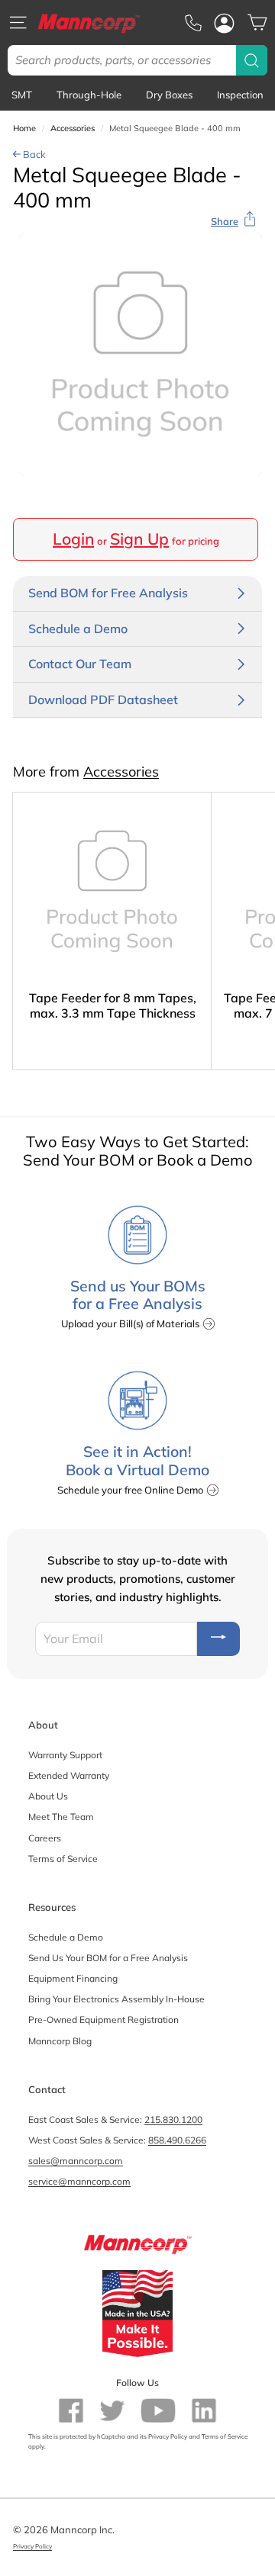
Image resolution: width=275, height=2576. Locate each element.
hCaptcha (111, 2436)
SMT (22, 95)
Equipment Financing (73, 1978)
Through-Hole (89, 95)
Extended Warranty (69, 1775)
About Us (48, 1796)
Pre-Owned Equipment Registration (104, 2020)
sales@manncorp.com (76, 2161)
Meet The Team (61, 1817)
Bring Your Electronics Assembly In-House (116, 1999)
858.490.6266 (177, 2140)
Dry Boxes (169, 95)
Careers (45, 1838)
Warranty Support (65, 1755)
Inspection (240, 95)
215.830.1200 (173, 2119)
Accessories (73, 128)
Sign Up (139, 539)
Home (24, 128)
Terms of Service (63, 1859)
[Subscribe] (218, 1639)
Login (73, 539)
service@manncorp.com (79, 2181)
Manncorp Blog (60, 2041)
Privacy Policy (168, 2436)
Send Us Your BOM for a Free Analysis (108, 1958)
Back (33, 154)
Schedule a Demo (66, 1937)
